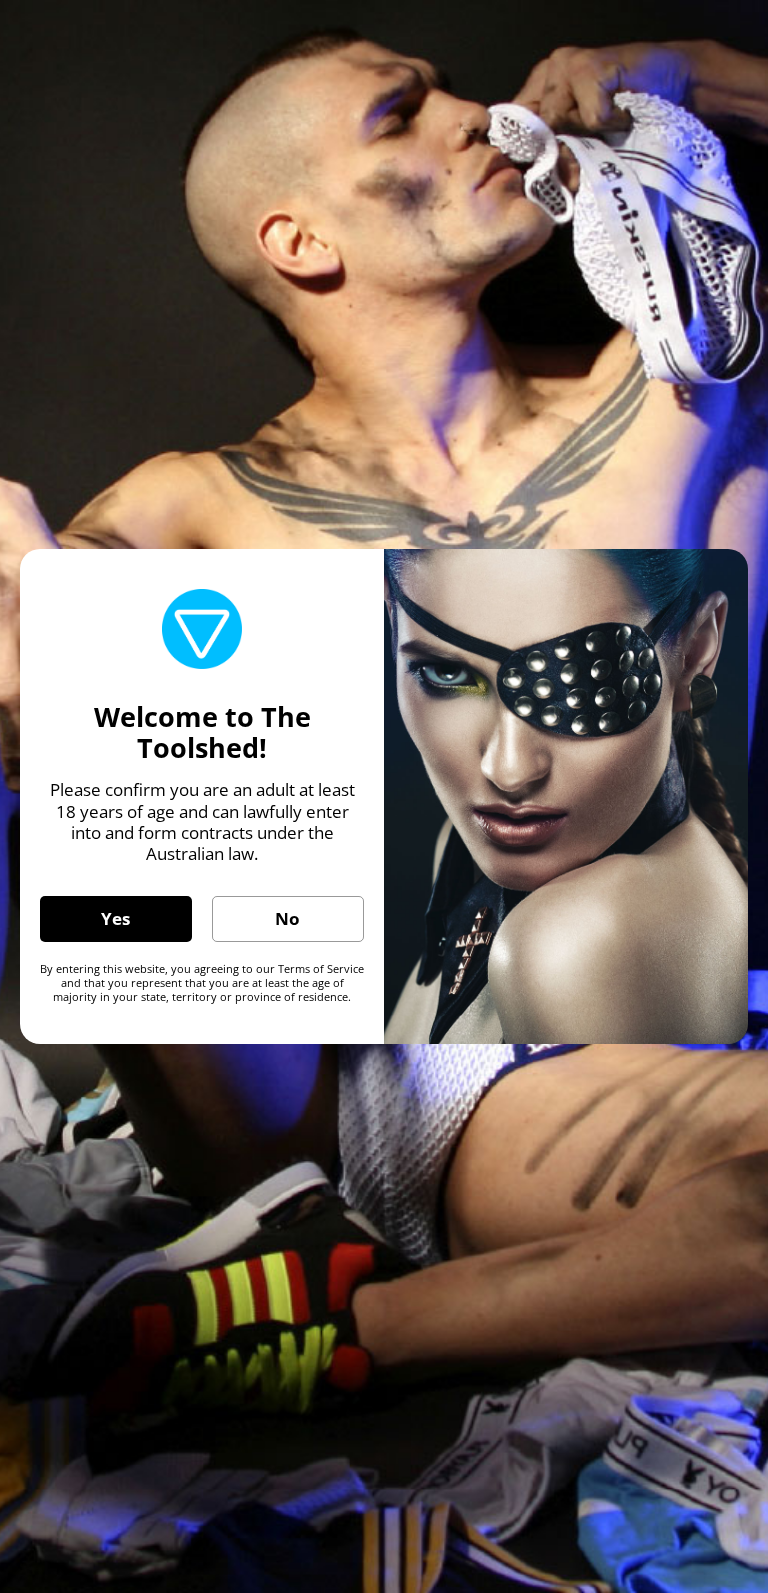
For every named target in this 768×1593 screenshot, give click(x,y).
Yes (115, 918)
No (287, 918)
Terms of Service (321, 968)
